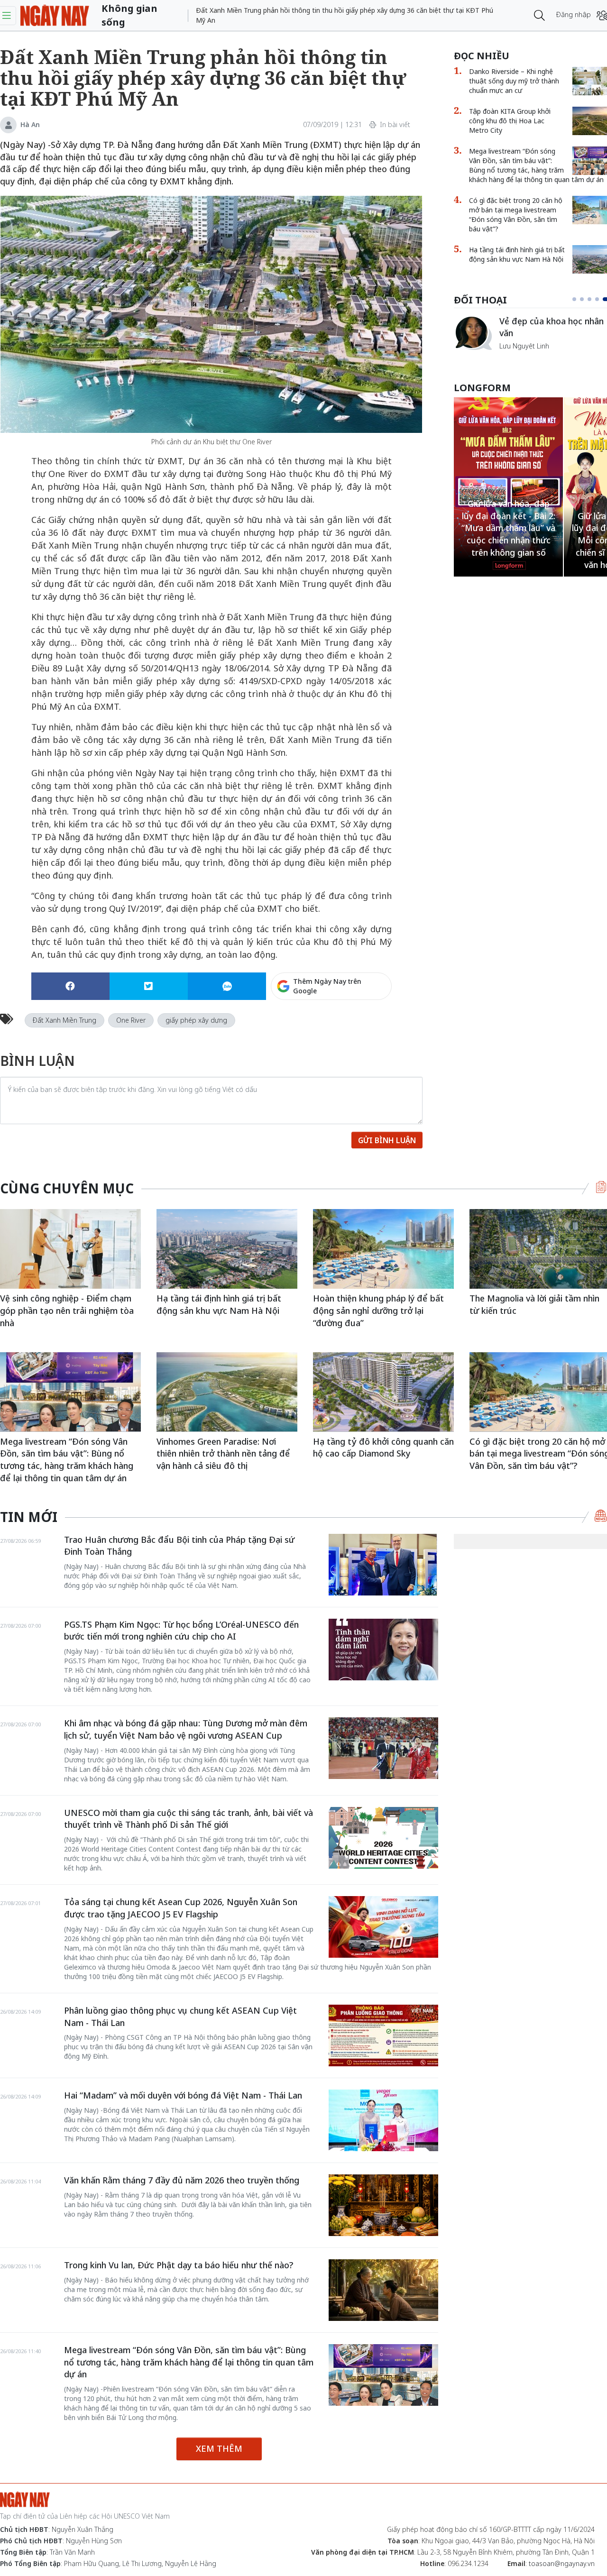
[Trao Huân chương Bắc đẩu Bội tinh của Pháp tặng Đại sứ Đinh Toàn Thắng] (383, 1565)
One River (131, 1020)
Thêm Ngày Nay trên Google (327, 986)
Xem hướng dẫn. (366, 1027)
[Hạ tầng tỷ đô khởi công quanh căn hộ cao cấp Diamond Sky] (383, 1392)
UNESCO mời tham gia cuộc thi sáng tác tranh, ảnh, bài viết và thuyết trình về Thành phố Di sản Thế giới (189, 1819)
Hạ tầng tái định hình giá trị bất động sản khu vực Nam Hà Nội (219, 1304)
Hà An (30, 124)
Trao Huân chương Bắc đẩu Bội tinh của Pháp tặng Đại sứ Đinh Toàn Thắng (179, 1546)
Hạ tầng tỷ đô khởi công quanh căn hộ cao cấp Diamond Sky (383, 1448)
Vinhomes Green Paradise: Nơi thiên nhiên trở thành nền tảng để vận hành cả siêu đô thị (223, 1453)
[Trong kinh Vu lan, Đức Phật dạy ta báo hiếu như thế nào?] (383, 2290)
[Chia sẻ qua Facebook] (70, 986)
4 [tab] (601, 299)
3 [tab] (593, 299)
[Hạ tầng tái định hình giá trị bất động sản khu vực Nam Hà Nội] (227, 1249)
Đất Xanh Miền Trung (64, 1020)
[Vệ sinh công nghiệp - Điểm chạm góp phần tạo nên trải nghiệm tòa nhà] (70, 1249)
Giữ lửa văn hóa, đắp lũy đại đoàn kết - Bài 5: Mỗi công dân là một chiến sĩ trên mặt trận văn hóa (509, 540)
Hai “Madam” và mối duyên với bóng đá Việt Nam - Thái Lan (183, 2095)
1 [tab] (576, 299)
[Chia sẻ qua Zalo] (227, 986)
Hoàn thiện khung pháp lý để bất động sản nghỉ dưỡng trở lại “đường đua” (378, 1310)
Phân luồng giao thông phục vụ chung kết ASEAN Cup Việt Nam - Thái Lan (180, 2017)
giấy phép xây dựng (196, 1020)
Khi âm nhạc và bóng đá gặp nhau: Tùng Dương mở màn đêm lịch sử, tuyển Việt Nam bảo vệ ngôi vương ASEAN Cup (186, 1729)
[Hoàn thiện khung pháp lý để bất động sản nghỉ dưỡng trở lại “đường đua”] (383, 1249)
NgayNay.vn (55, 15)
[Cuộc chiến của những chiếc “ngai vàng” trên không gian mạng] (473, 333)
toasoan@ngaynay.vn (562, 2563)
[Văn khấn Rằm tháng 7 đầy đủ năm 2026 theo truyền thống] (383, 2205)
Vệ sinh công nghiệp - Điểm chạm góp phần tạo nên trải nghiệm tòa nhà (67, 1310)
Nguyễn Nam (520, 357)
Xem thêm (219, 2448)
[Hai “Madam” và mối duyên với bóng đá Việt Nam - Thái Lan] (383, 2120)
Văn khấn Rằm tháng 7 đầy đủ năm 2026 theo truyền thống (182, 2180)
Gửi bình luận (387, 1140)
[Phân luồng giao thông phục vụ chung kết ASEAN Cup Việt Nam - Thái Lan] (383, 2035)
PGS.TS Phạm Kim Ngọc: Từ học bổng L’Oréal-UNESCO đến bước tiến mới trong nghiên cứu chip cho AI (181, 1631)
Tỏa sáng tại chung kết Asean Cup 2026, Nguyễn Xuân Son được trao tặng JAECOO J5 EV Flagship (181, 1908)
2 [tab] (586, 299)
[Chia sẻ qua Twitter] (149, 986)
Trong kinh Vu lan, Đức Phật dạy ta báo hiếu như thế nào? (179, 2265)
